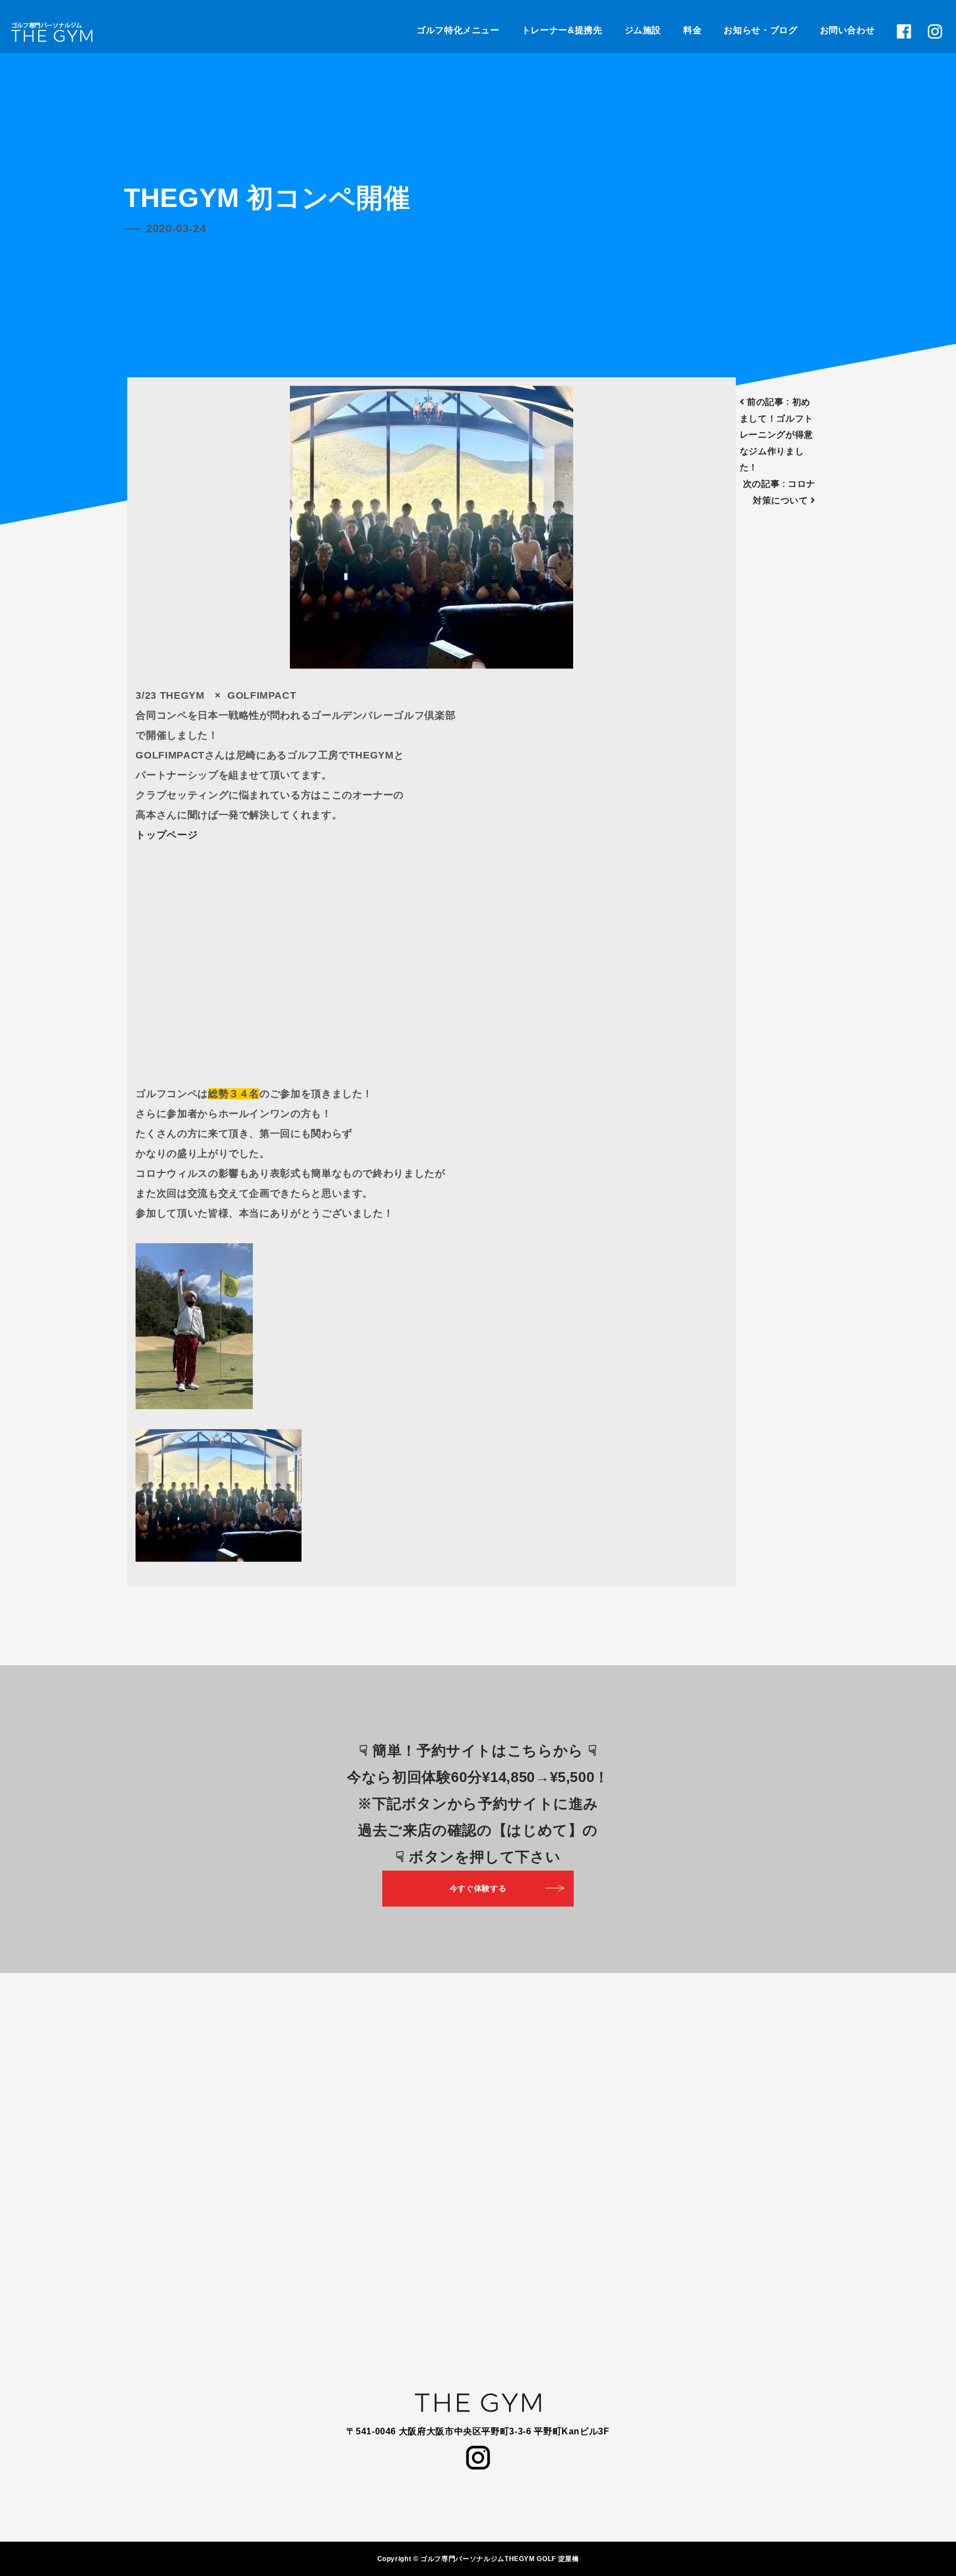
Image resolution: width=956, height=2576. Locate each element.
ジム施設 (643, 30)
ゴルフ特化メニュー (458, 30)
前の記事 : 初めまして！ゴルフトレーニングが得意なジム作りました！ (776, 435)
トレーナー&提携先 (562, 30)
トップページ (167, 835)
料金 (692, 30)
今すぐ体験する (478, 1888)
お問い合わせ (848, 30)
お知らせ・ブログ (760, 30)
